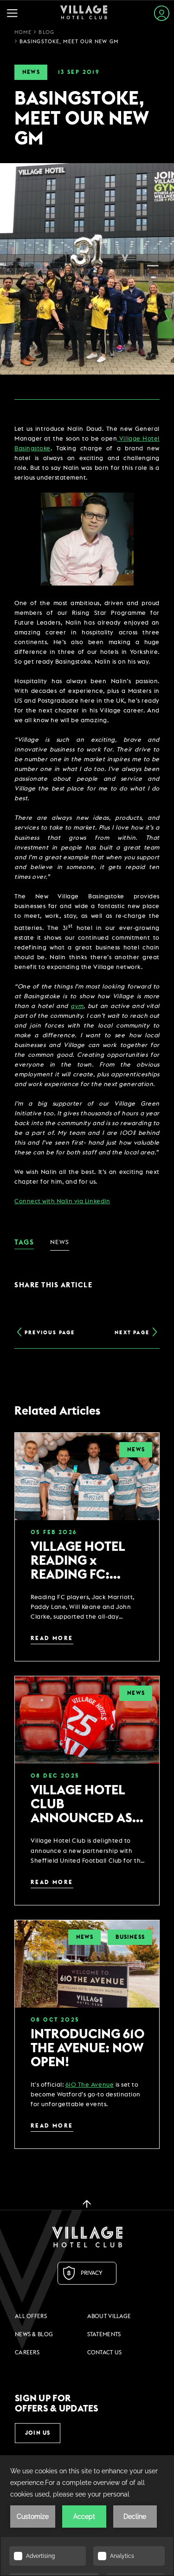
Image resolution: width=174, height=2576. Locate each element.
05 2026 (54, 1532)
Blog (46, 32)
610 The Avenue (90, 2085)
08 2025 (55, 1776)
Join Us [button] (38, 2433)
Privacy (92, 2273)
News (31, 72)
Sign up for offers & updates (57, 2404)
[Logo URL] (87, 2237)
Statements (104, 2334)
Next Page (132, 1333)
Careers (27, 2352)
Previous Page (50, 1333)
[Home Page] (84, 13)
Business (130, 1937)
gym (77, 1006)
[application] (87, 2516)
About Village (109, 2316)
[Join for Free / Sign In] (162, 13)
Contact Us (105, 2352)
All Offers (31, 2316)
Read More (52, 1638)
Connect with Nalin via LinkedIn (62, 1202)
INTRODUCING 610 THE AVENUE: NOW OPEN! (88, 2048)
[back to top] (87, 2203)
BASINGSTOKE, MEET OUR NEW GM (69, 42)
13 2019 (79, 72)
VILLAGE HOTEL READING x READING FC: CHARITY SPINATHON (78, 1561)
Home (23, 32)
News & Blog (34, 2334)
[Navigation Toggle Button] (15, 13)
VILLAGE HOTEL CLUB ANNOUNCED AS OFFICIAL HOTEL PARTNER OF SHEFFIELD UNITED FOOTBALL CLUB (87, 1804)
